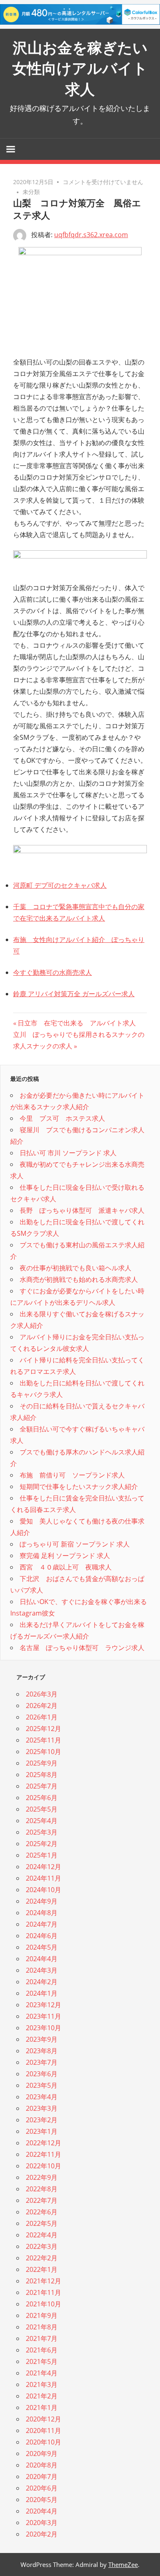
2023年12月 (43, 2005)
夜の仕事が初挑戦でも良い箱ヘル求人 (75, 1268)
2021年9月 (42, 2315)
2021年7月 (42, 2338)
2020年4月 (42, 2511)
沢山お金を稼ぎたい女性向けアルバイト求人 (80, 68)
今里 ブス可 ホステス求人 (62, 1118)
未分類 (31, 192)
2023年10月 (43, 2028)
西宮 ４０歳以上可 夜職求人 (66, 1567)
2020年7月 (42, 2477)
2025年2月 (42, 1844)
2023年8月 (42, 2051)
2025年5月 (42, 1809)
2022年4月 (42, 2235)
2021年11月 (43, 2292)
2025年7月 (42, 1786)
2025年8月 (42, 1775)
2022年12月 (43, 2143)
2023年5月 (42, 2085)
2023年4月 (42, 2097)
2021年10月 (43, 2304)
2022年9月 (42, 2177)
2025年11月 (43, 1740)
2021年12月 (43, 2281)
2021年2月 (42, 2396)
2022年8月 (42, 2189)
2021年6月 (42, 2350)
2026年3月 (42, 1694)
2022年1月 (42, 2269)
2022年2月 (42, 2258)
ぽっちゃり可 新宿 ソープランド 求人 (75, 1544)
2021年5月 (42, 2361)
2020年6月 (42, 2488)
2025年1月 (42, 1855)
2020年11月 (43, 2431)
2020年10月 (43, 2442)
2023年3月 (42, 2108)
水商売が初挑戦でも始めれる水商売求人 (79, 1279)
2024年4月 (42, 1959)
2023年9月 (42, 2039)
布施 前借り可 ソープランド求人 (72, 1475)
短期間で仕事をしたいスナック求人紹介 (79, 1487)
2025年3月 (42, 1832)
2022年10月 (43, 2166)
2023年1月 (42, 2131)
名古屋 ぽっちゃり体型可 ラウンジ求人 (82, 1648)
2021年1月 (42, 2407)
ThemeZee (123, 2564)
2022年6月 (42, 2212)
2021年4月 (42, 2373)
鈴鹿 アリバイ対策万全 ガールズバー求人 (74, 994)
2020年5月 (42, 2500)
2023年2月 (42, 2120)
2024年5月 (42, 1947)
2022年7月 (42, 2200)
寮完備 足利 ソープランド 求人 (65, 1556)
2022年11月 (43, 2154)
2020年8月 (42, 2465)
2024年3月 (42, 1970)
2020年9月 (42, 2454)
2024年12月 (43, 1867)
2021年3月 (42, 2384)
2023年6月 (42, 2074)
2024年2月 (42, 1982)
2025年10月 (43, 1752)
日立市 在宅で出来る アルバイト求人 (77, 1023)
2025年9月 (42, 1763)
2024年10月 (43, 1890)
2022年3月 (42, 2246)
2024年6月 (42, 1936)
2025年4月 (42, 1821)
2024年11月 (43, 1878)
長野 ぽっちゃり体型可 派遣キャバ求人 (82, 1210)
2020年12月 (43, 2419)
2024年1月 (42, 1993)
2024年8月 (42, 1913)
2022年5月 (42, 2223)
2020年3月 (42, 2523)
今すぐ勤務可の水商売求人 (53, 972)
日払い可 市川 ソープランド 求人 (68, 1153)
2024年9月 (42, 1901)
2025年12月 (43, 1729)
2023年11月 (43, 2016)
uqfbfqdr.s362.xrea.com (91, 235)
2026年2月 (42, 1706)
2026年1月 (42, 1717)
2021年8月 (42, 2327)
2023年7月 (42, 2062)
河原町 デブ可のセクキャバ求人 (60, 885)
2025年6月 (42, 1798)
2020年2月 (42, 2534)
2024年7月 (42, 1924)
